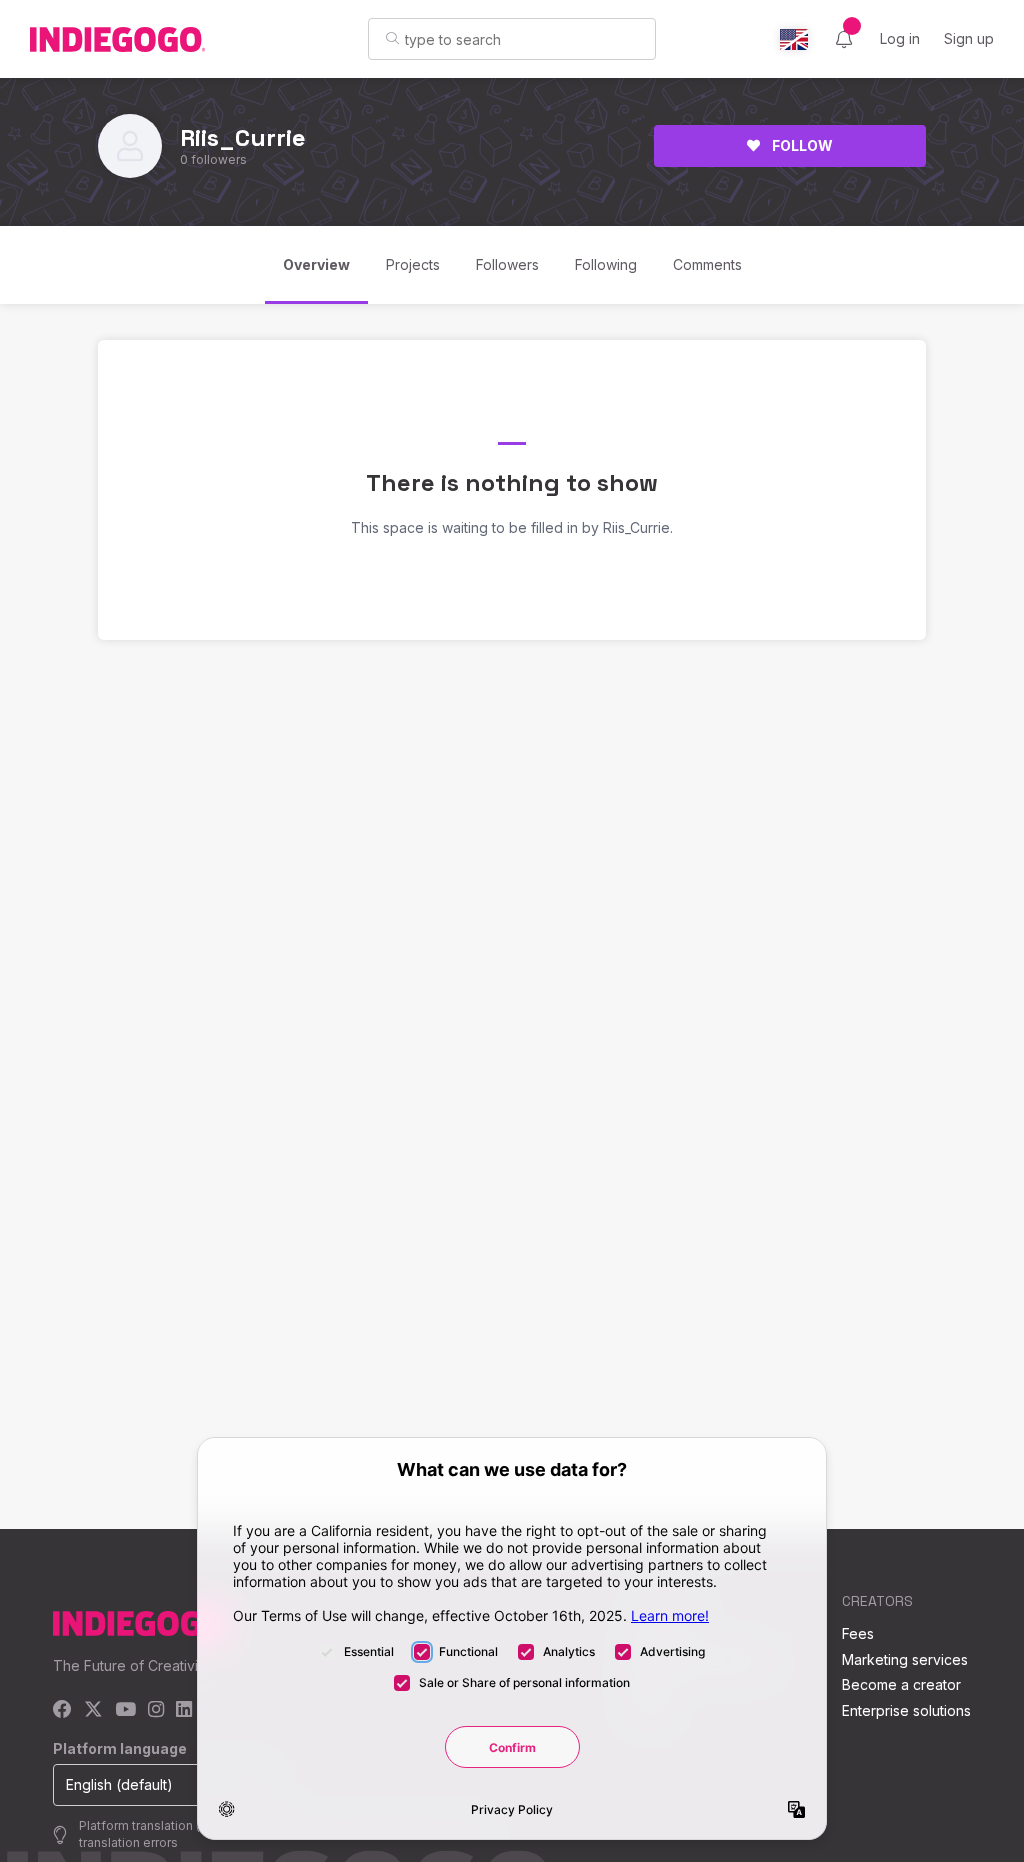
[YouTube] (125, 1710)
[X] (93, 1710)
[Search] (392, 38)
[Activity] (844, 39)
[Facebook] (62, 1710)
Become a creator (901, 1684)
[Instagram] (156, 1710)
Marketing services (905, 1659)
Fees (858, 1633)
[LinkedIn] (184, 1710)
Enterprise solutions (906, 1710)
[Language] (794, 39)
